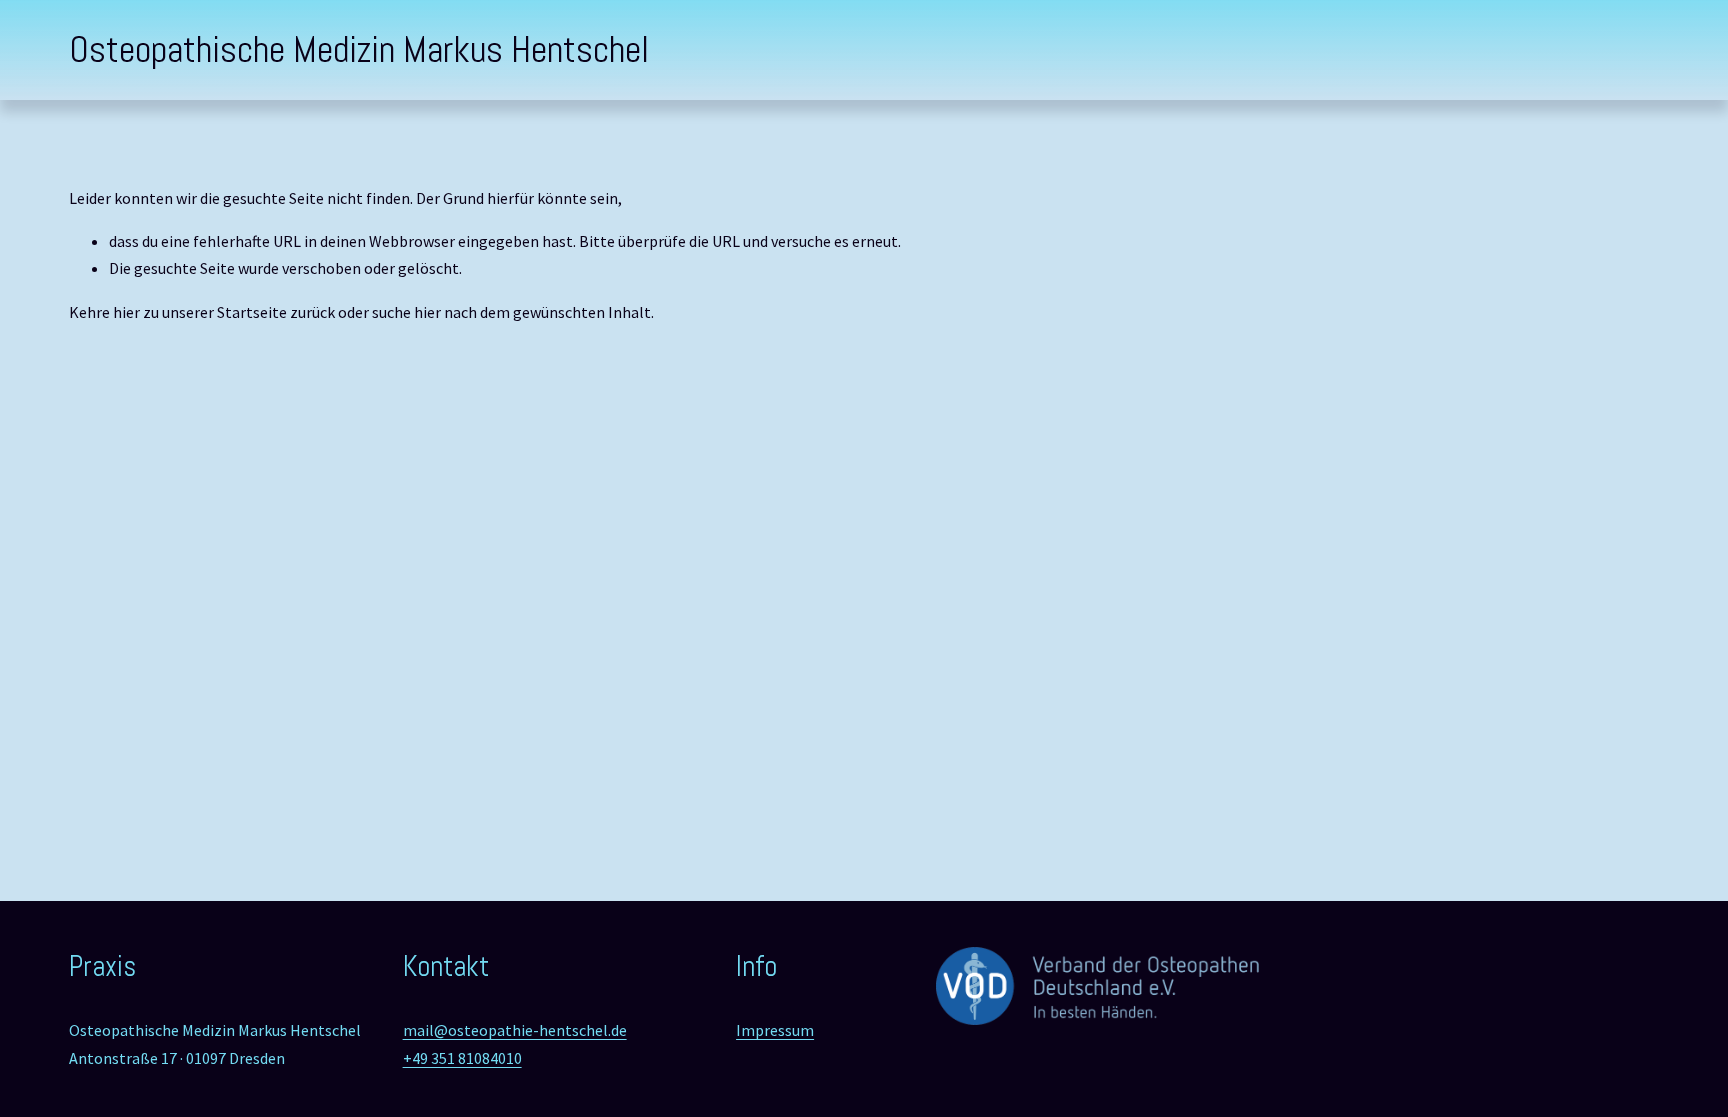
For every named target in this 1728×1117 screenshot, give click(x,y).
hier (126, 312)
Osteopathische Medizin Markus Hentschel (359, 49)
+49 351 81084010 (462, 1058)
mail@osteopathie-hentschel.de (515, 1030)
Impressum (775, 1030)
